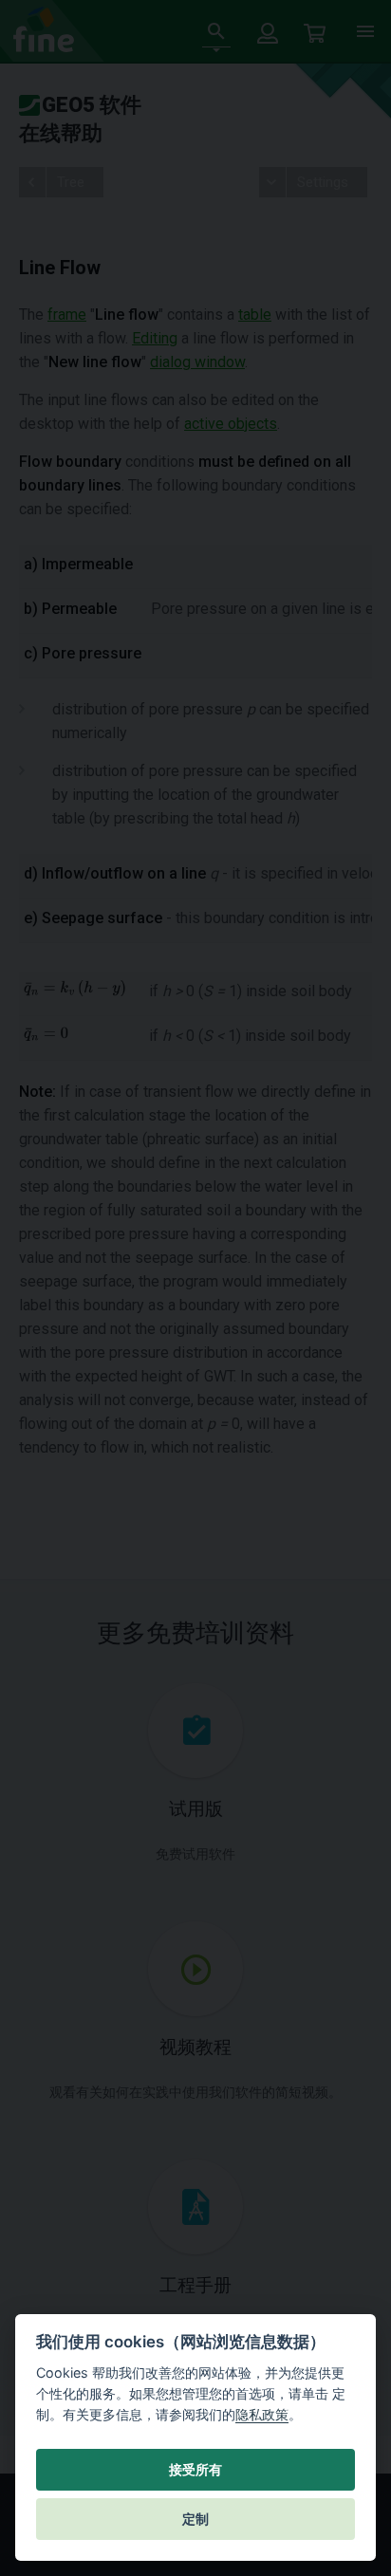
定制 (195, 2519)
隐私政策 (262, 2414)
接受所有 (195, 2470)
